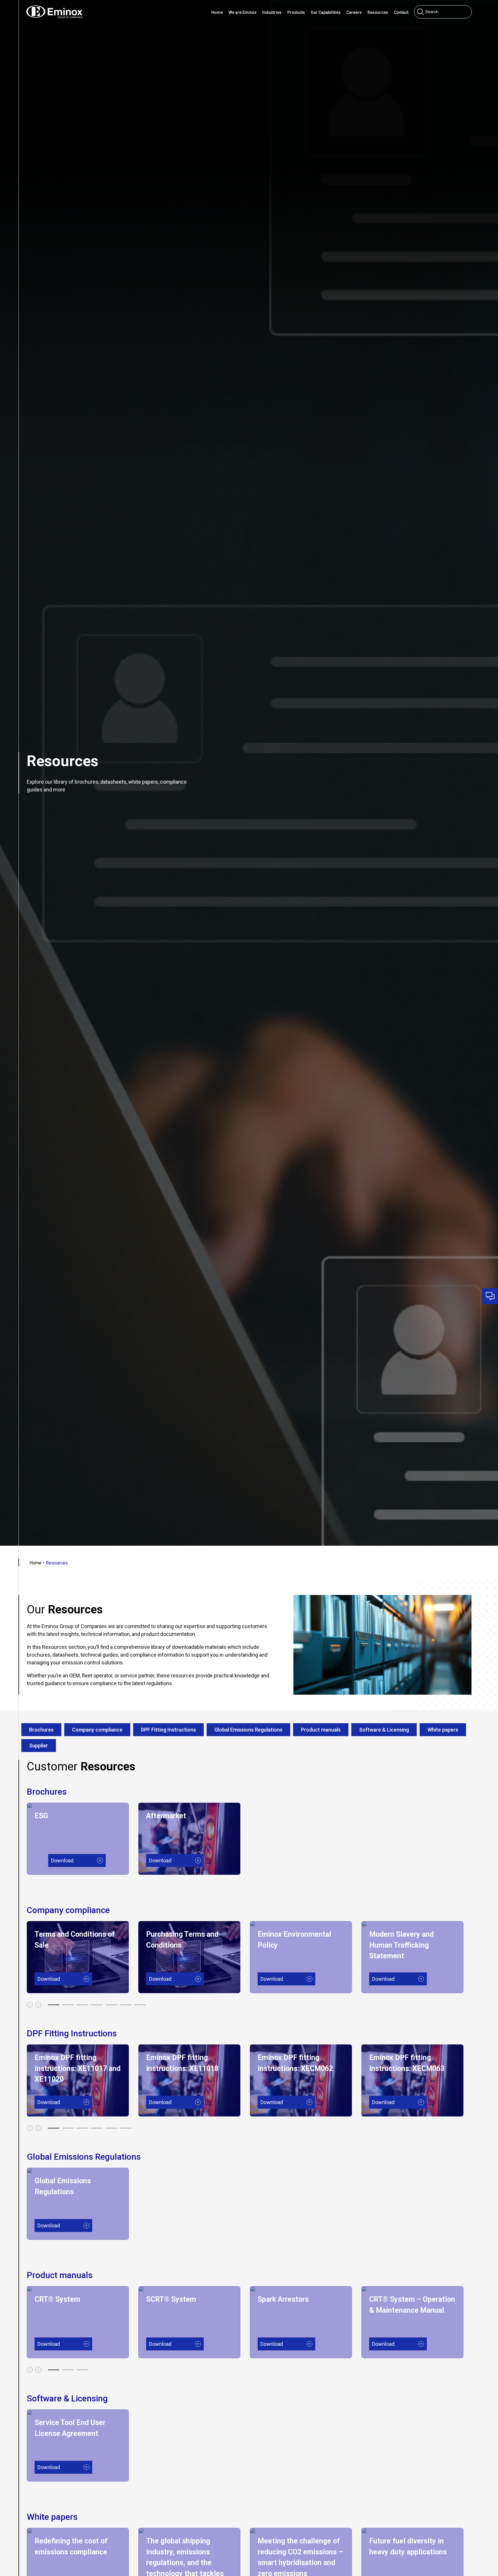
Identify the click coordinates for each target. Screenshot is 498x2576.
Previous (30, 2005)
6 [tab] (126, 2005)
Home (217, 12)
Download (78, 1860)
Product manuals (321, 1730)
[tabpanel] (83, 1839)
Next (38, 2005)
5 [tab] (111, 2005)
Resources (378, 12)
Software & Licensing (384, 1730)
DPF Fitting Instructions (168, 1730)
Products (296, 12)
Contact (401, 12)
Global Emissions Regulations (248, 1730)
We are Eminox (243, 12)
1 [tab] (54, 2005)
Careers (354, 12)
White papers (443, 1730)
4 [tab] (97, 2005)
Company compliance (97, 1730)
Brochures (41, 1730)
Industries (272, 12)
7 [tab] (140, 2005)
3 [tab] (82, 2005)
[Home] (54, 12)
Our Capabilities (326, 12)
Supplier (39, 1746)
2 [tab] (68, 2005)
